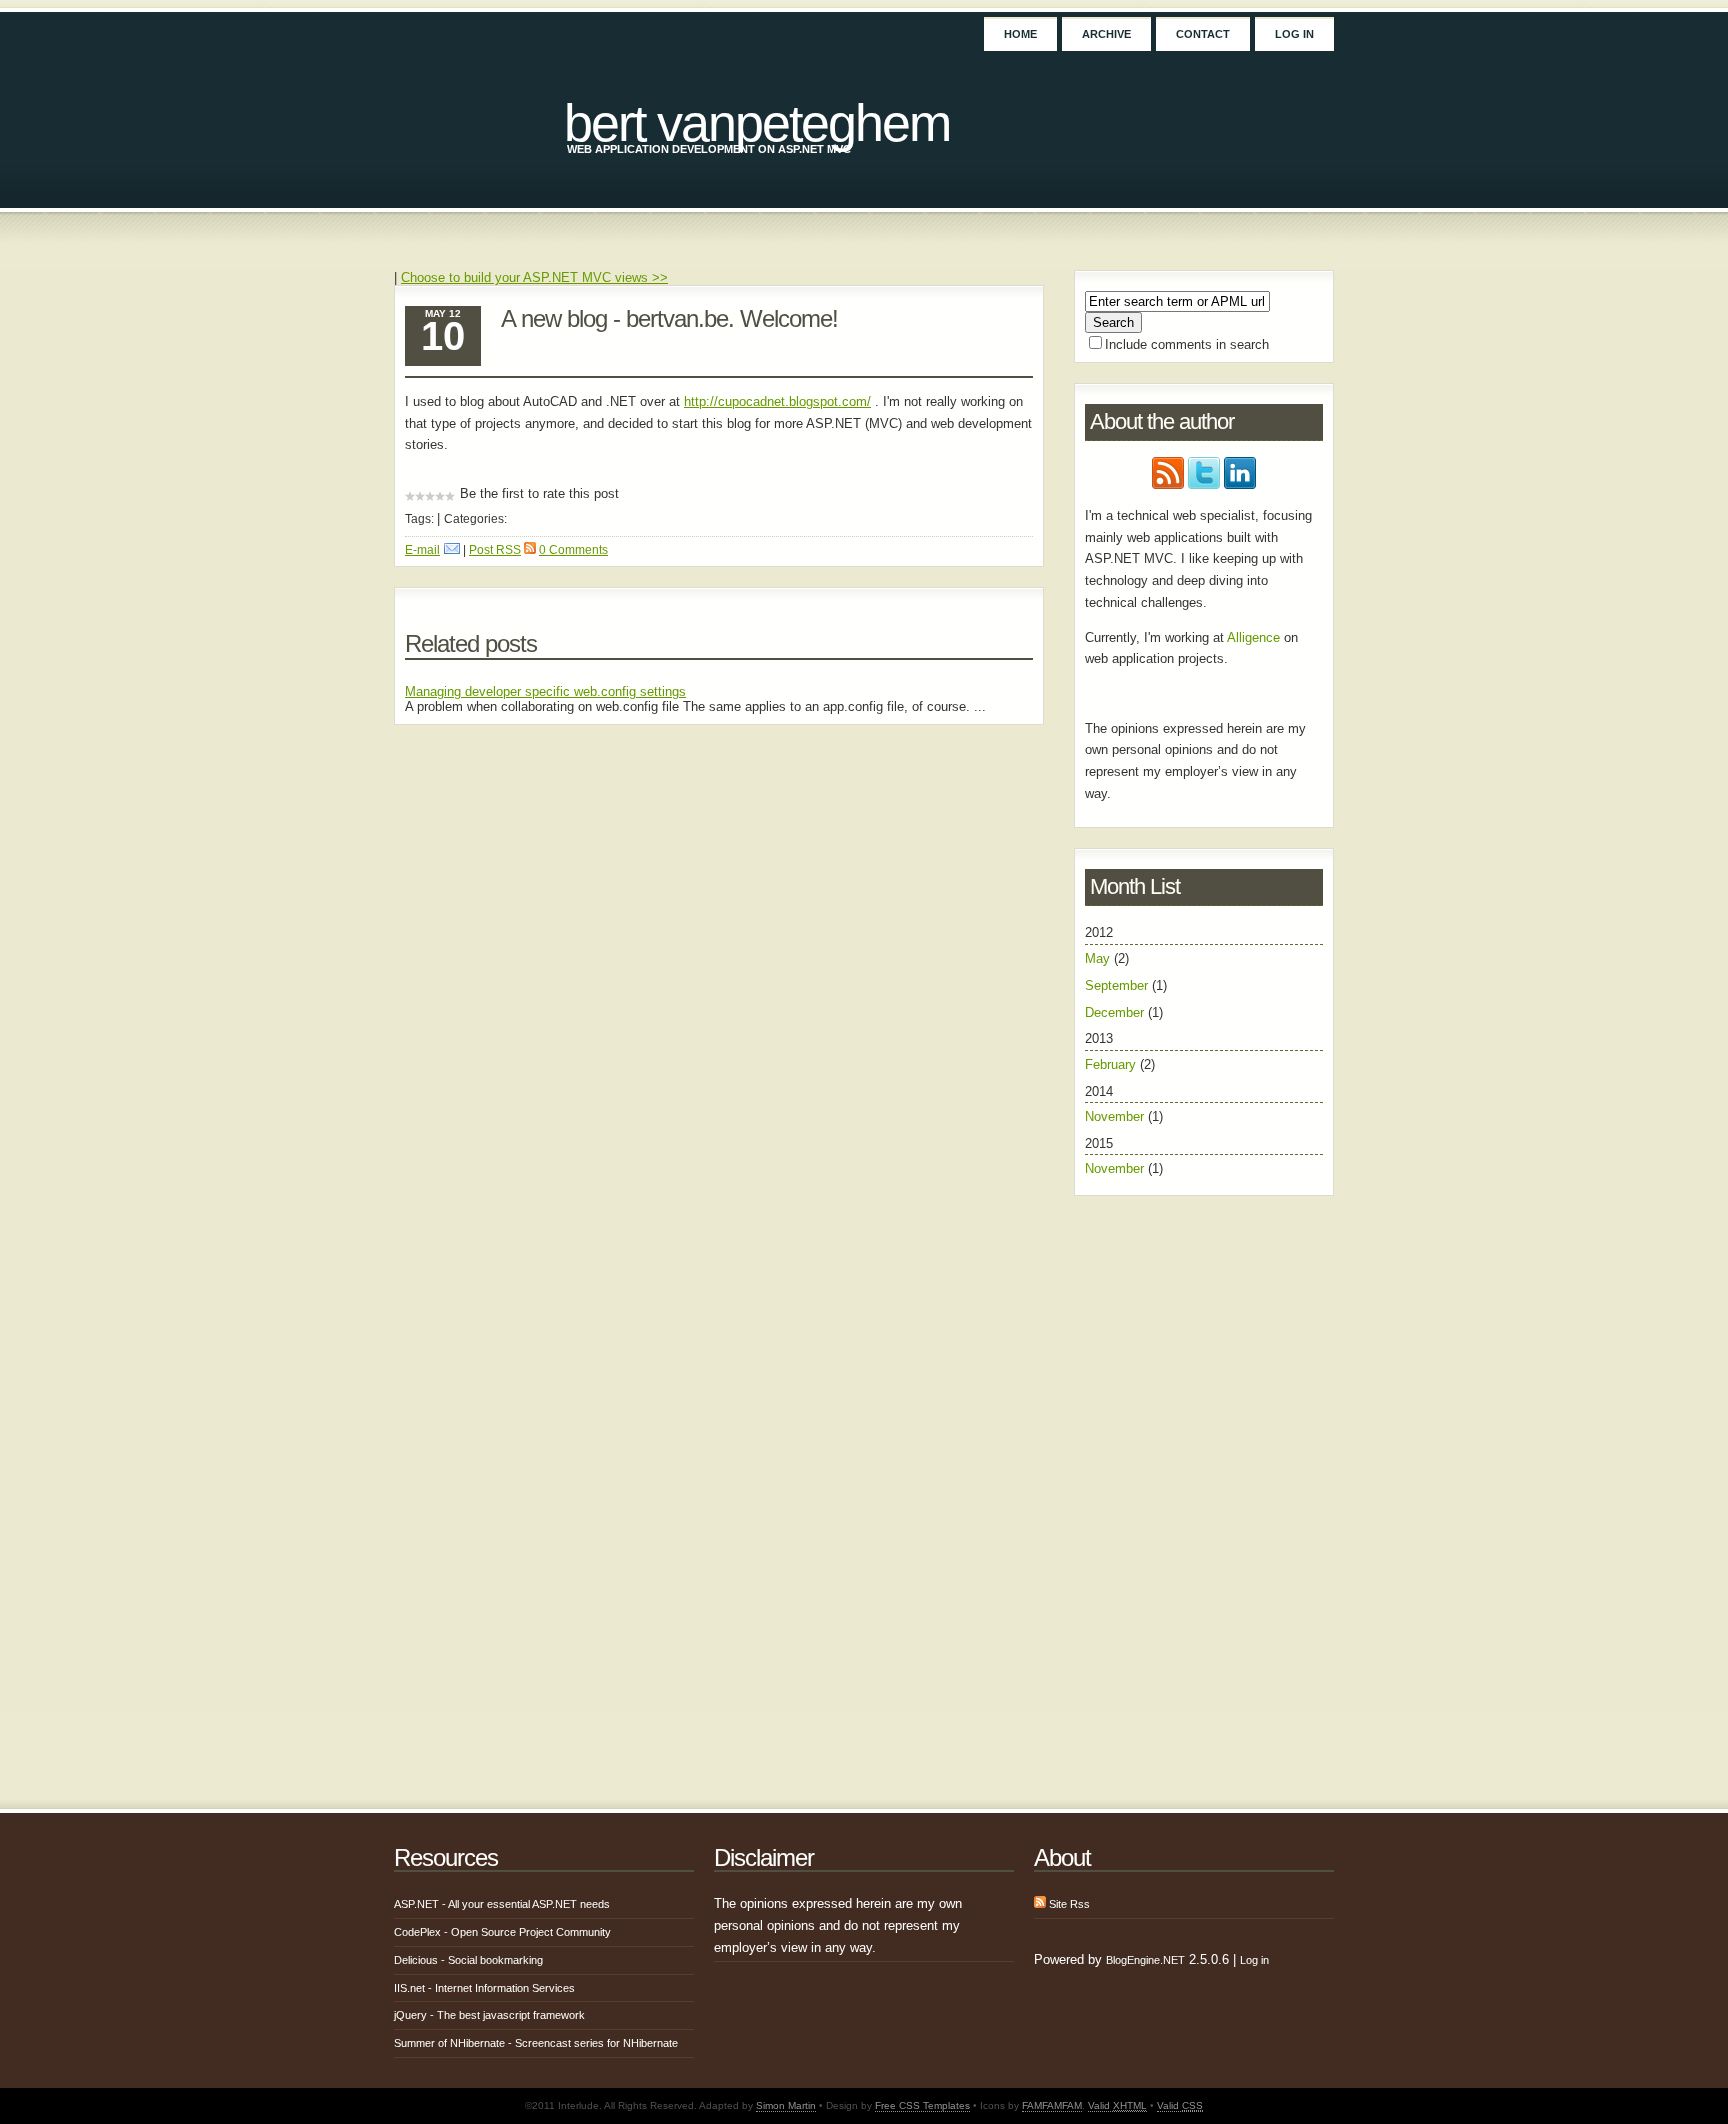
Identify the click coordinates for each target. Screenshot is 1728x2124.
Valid (1117, 2105)
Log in (1294, 34)
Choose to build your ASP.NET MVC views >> (534, 277)
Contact (1203, 34)
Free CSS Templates (922, 2105)
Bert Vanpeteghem (757, 123)
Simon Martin (786, 2105)
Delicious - (468, 1960)
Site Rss (1068, 1904)
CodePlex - (502, 1932)
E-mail (422, 549)
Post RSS (495, 549)
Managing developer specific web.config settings (545, 691)
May (1097, 958)
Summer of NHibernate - (536, 2043)
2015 (1124, 1156)
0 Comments (573, 549)
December (1114, 1012)
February (1110, 1064)
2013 (1120, 1051)
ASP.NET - (502, 1904)
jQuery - (489, 2015)
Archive (1106, 34)
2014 (1124, 1104)
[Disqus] (719, 995)
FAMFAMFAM (1052, 2105)
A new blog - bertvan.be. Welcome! (669, 319)
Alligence (1253, 637)
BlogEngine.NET (1145, 1960)
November (1114, 1116)
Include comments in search (1187, 344)
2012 (1126, 972)
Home (1020, 34)
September (1116, 985)
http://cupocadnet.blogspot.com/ (777, 401)
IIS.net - (484, 1988)
